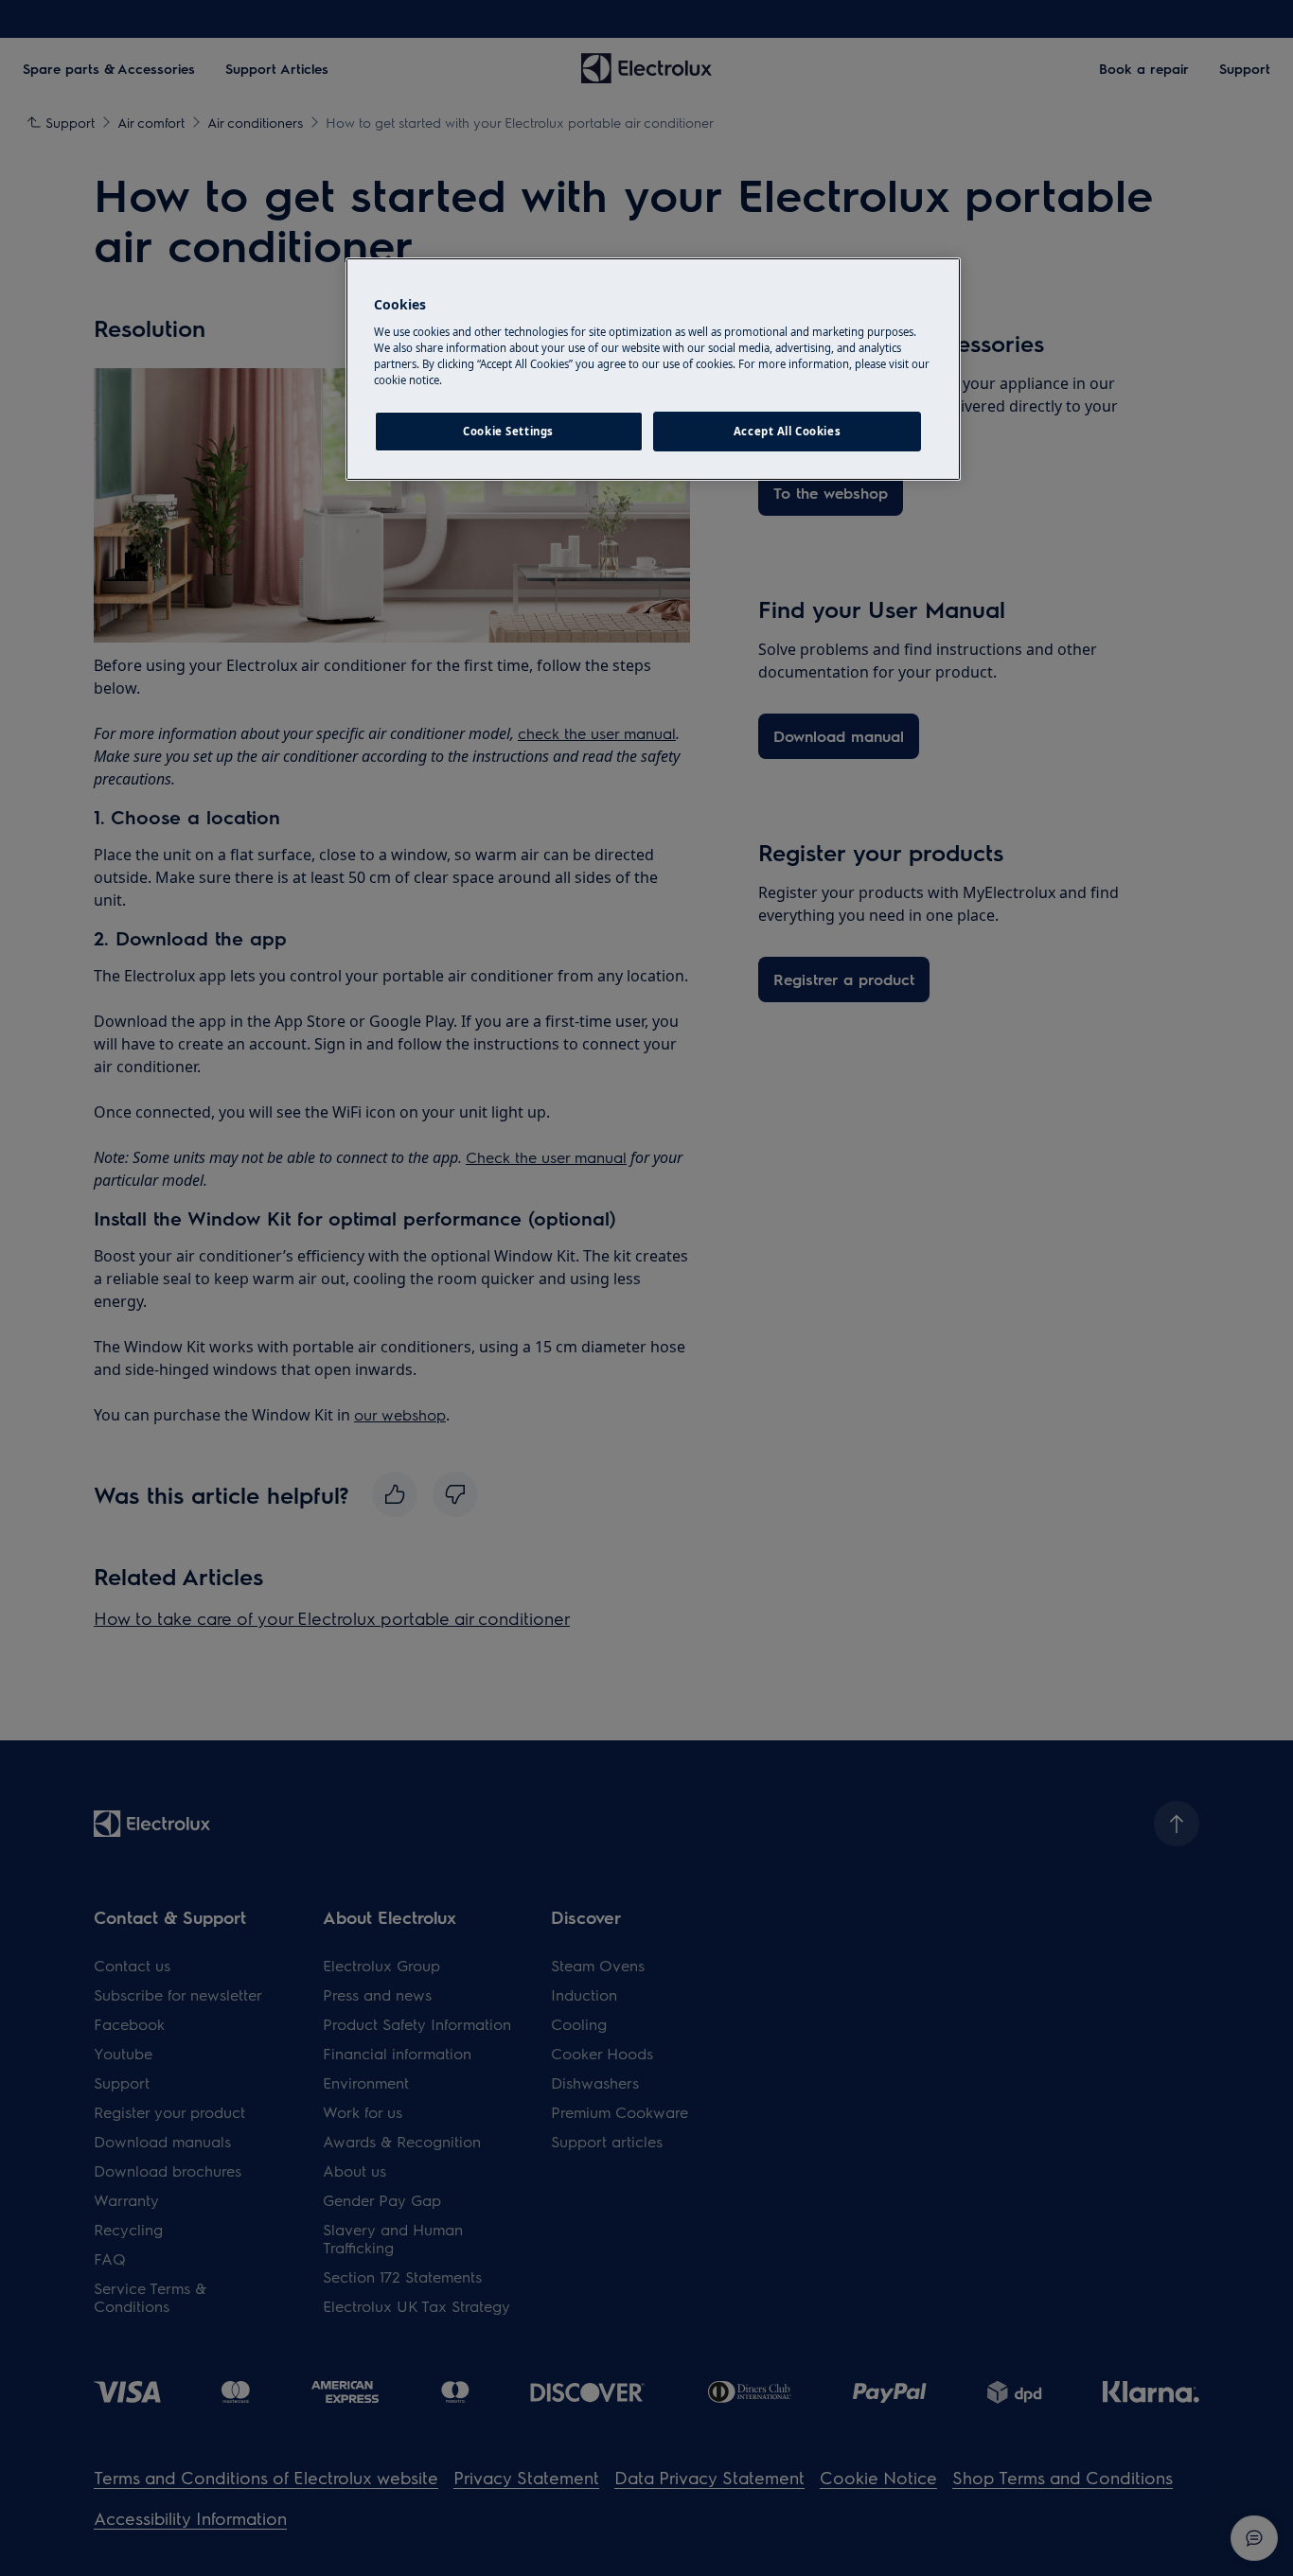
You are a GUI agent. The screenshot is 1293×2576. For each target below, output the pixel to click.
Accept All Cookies (787, 431)
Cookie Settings (508, 431)
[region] (653, 369)
